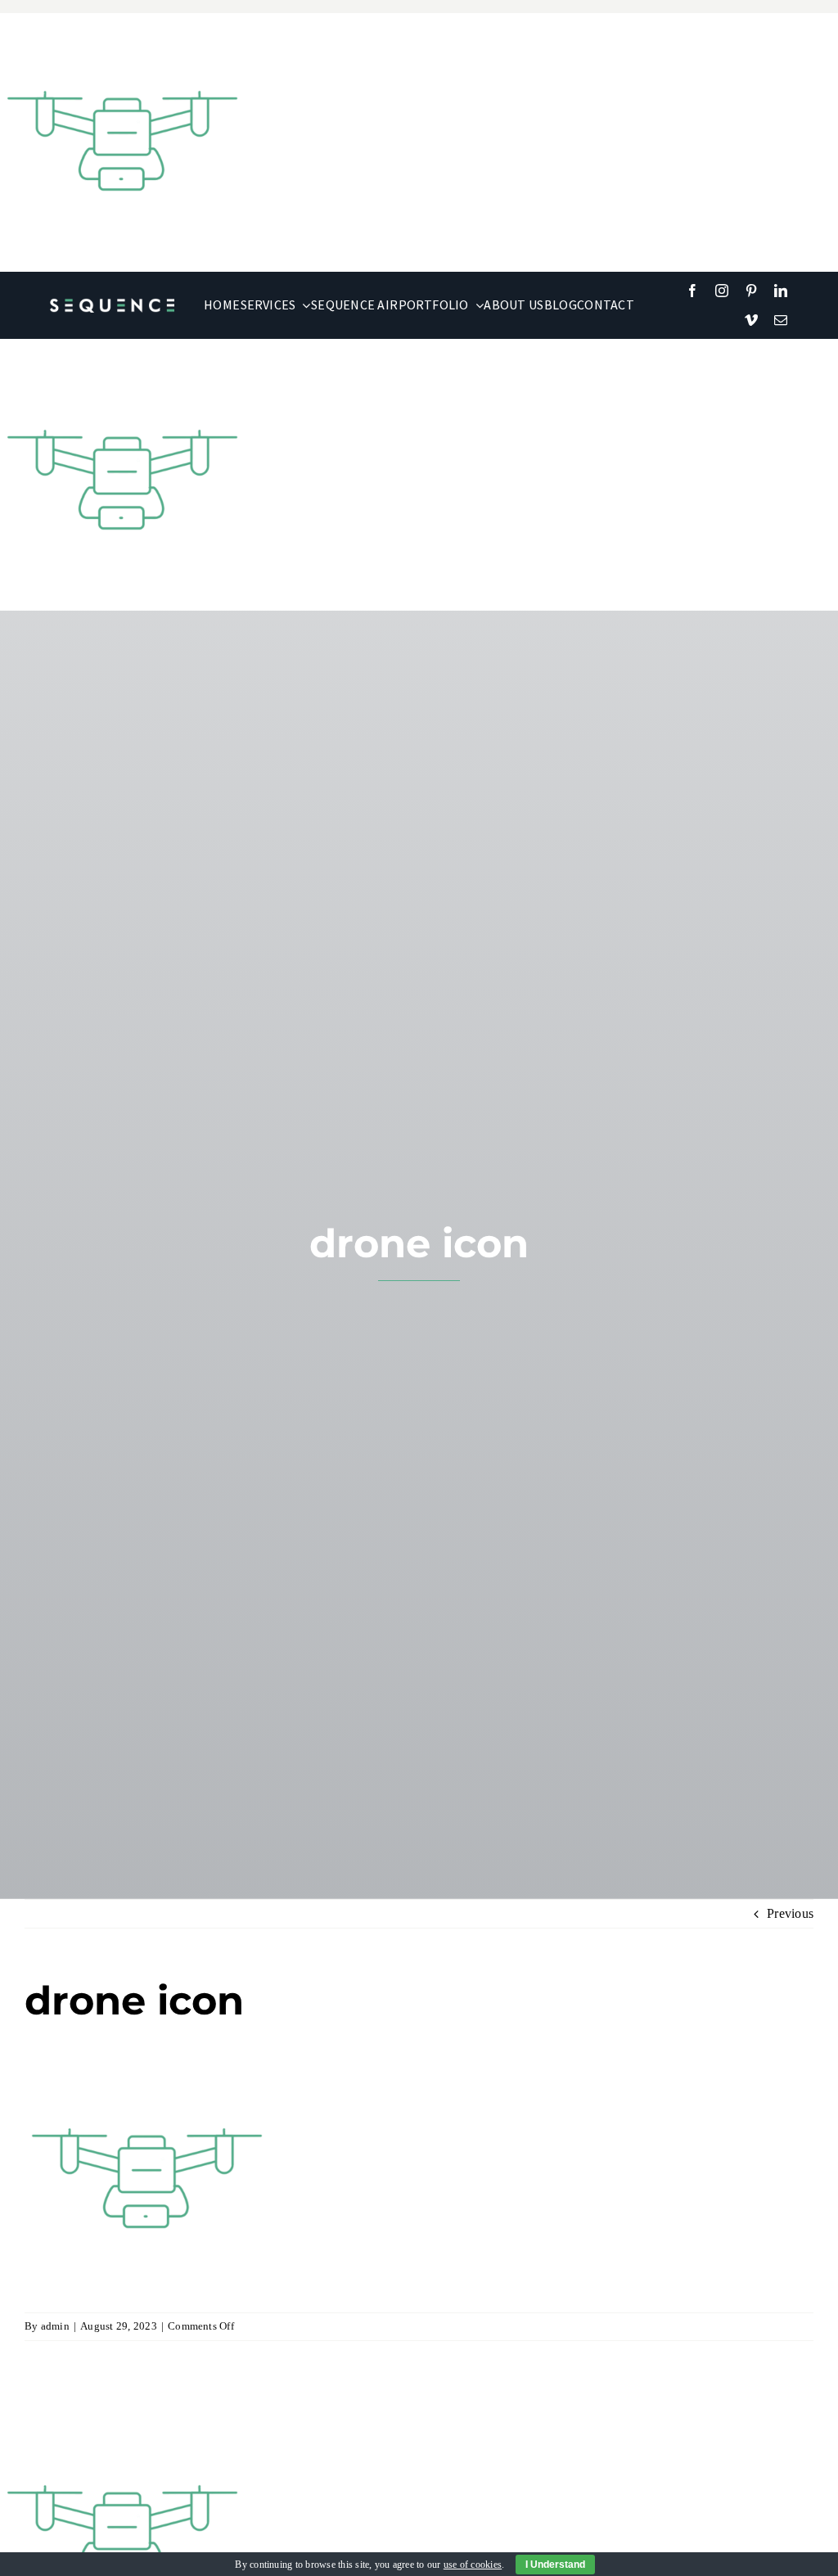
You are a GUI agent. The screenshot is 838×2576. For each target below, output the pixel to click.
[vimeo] (751, 320)
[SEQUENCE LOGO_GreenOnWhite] (112, 304)
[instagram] (722, 291)
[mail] (781, 320)
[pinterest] (751, 291)
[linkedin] (781, 291)
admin (55, 2326)
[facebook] (692, 291)
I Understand (555, 2565)
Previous (790, 1913)
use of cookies (473, 2565)
